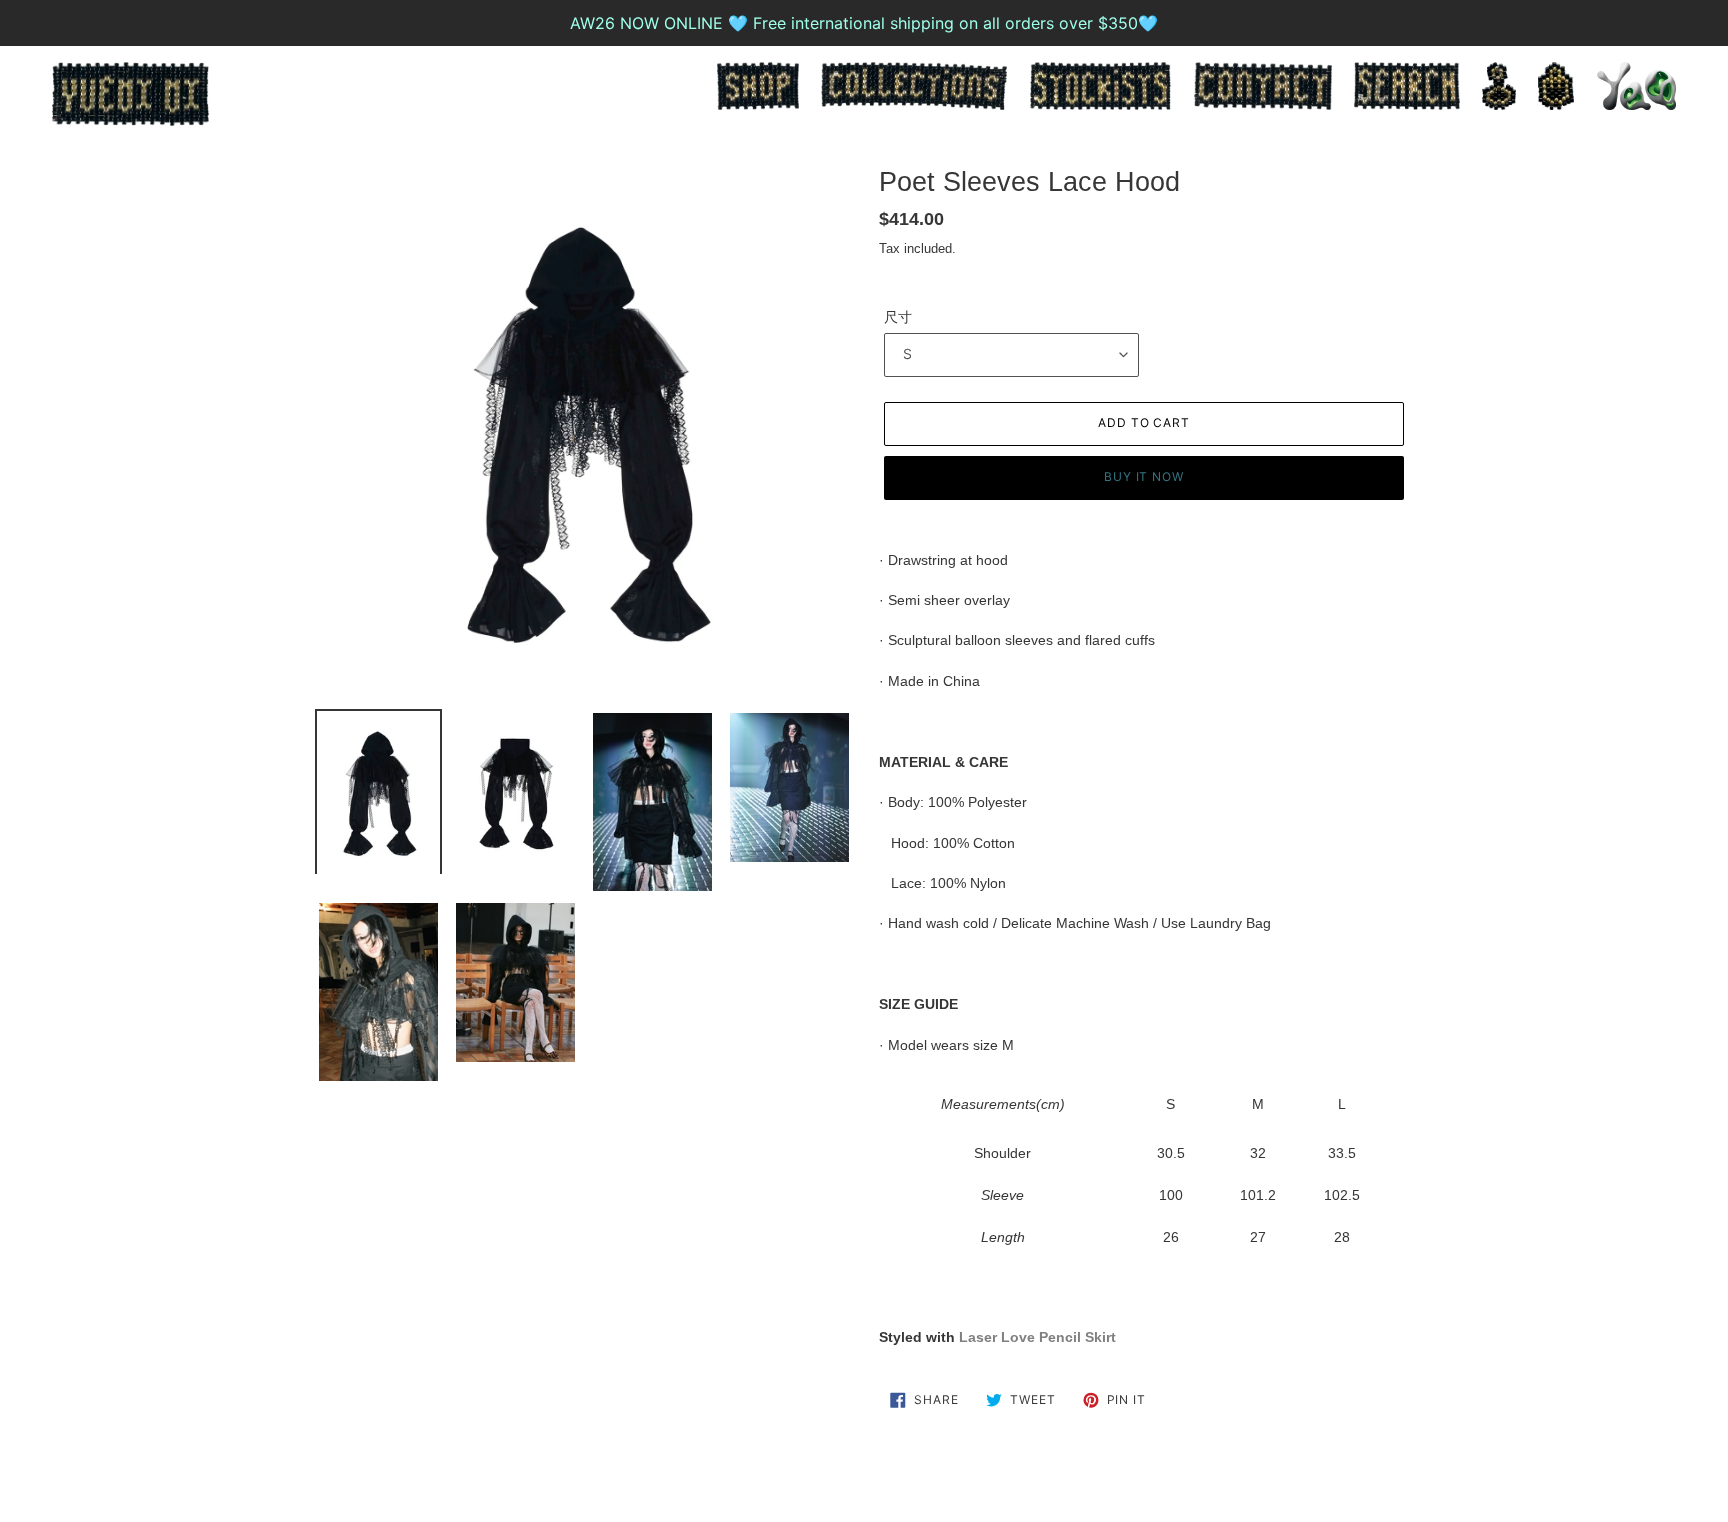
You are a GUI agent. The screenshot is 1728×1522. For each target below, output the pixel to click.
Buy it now (1144, 476)
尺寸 (898, 317)
